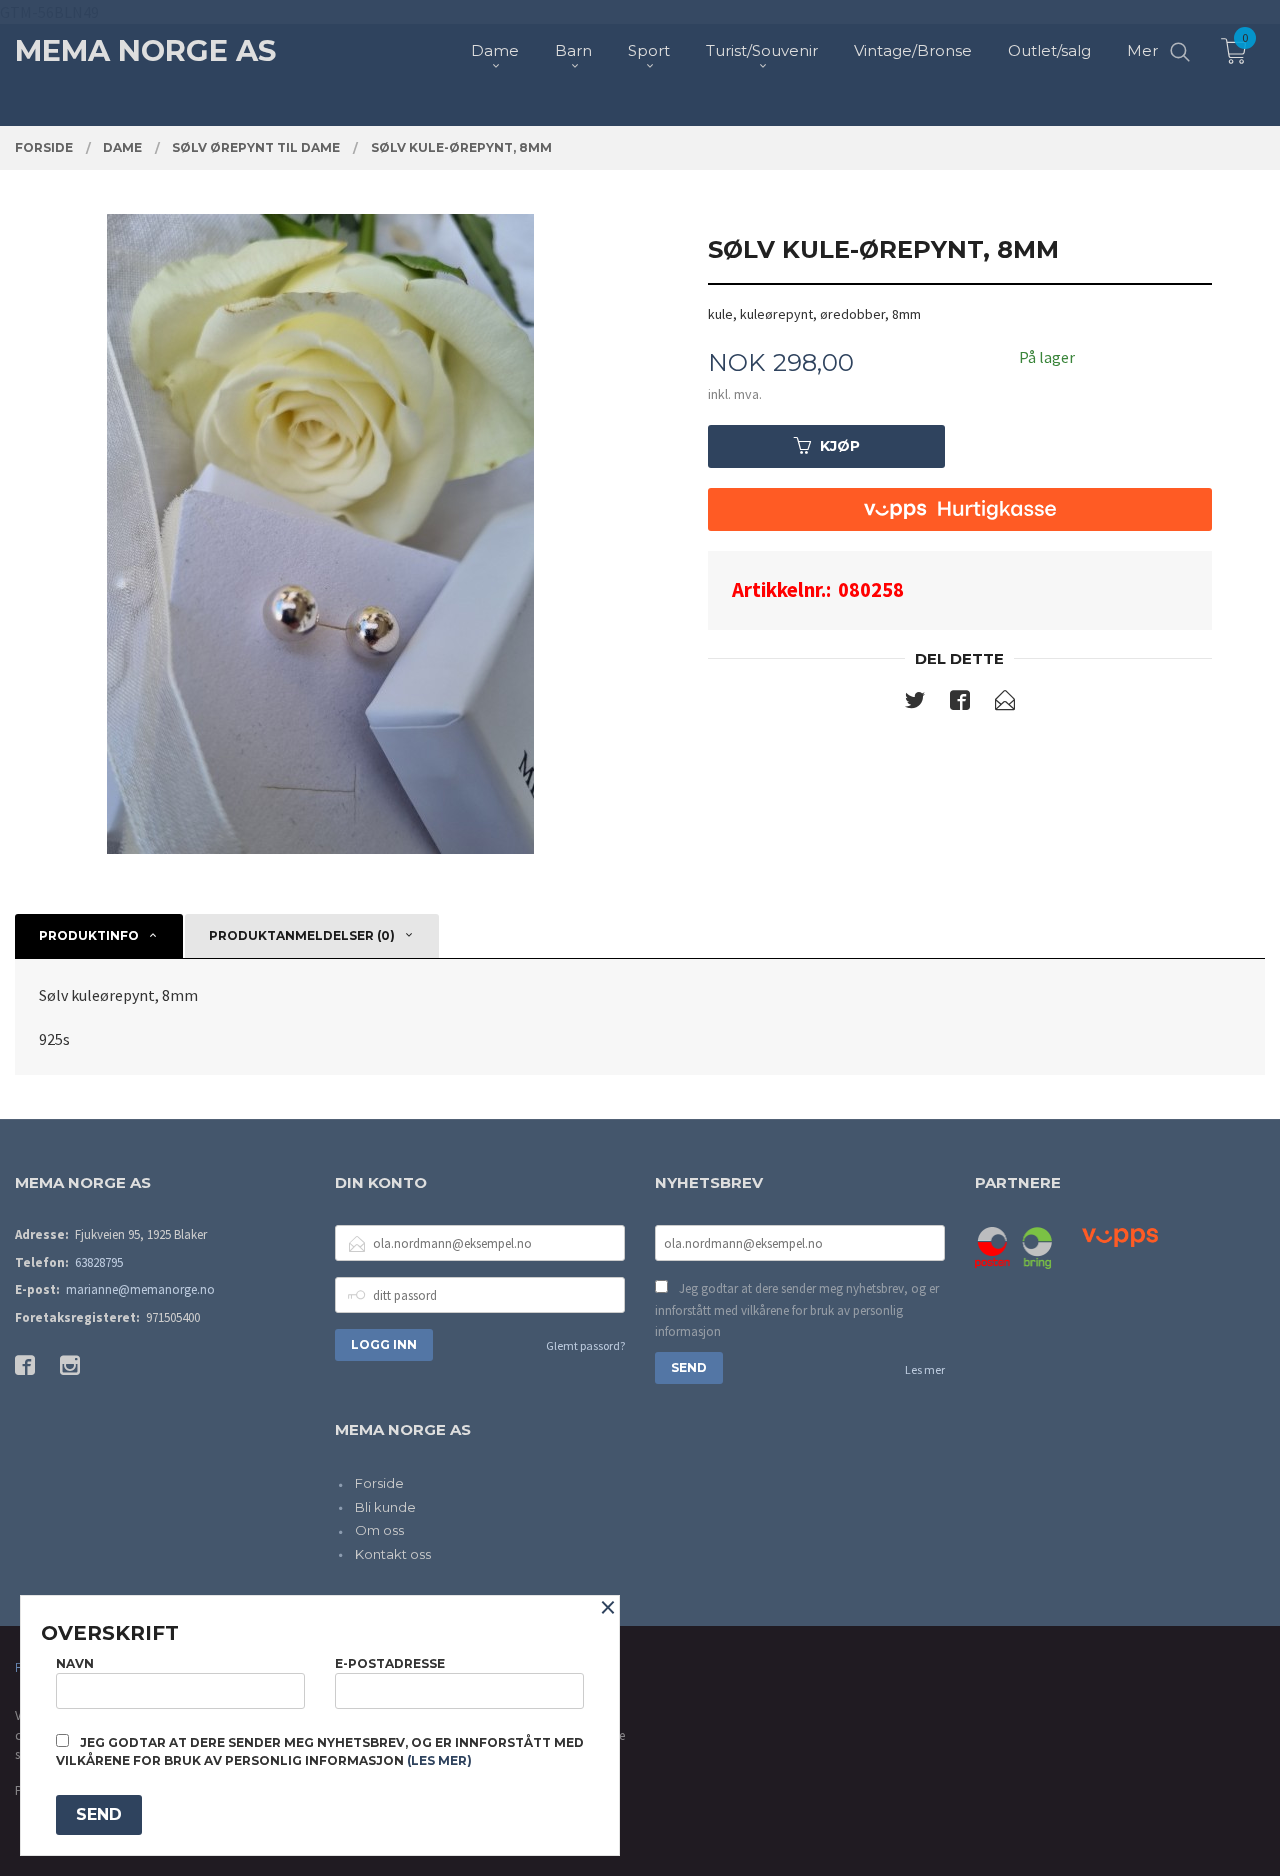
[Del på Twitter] (915, 704)
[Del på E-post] (1005, 704)
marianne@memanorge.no (140, 1289)
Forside (379, 1483)
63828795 (99, 1262)
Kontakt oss (393, 1554)
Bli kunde (385, 1507)
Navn (75, 1663)
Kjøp (840, 446)
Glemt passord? (585, 1345)
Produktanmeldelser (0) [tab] (302, 935)
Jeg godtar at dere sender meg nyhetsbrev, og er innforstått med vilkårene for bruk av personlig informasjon (797, 1310)
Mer (1142, 50)
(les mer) (439, 1760)
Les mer (925, 1369)
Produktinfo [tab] (89, 935)
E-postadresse (390, 1663)
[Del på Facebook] (960, 704)
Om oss (379, 1530)
